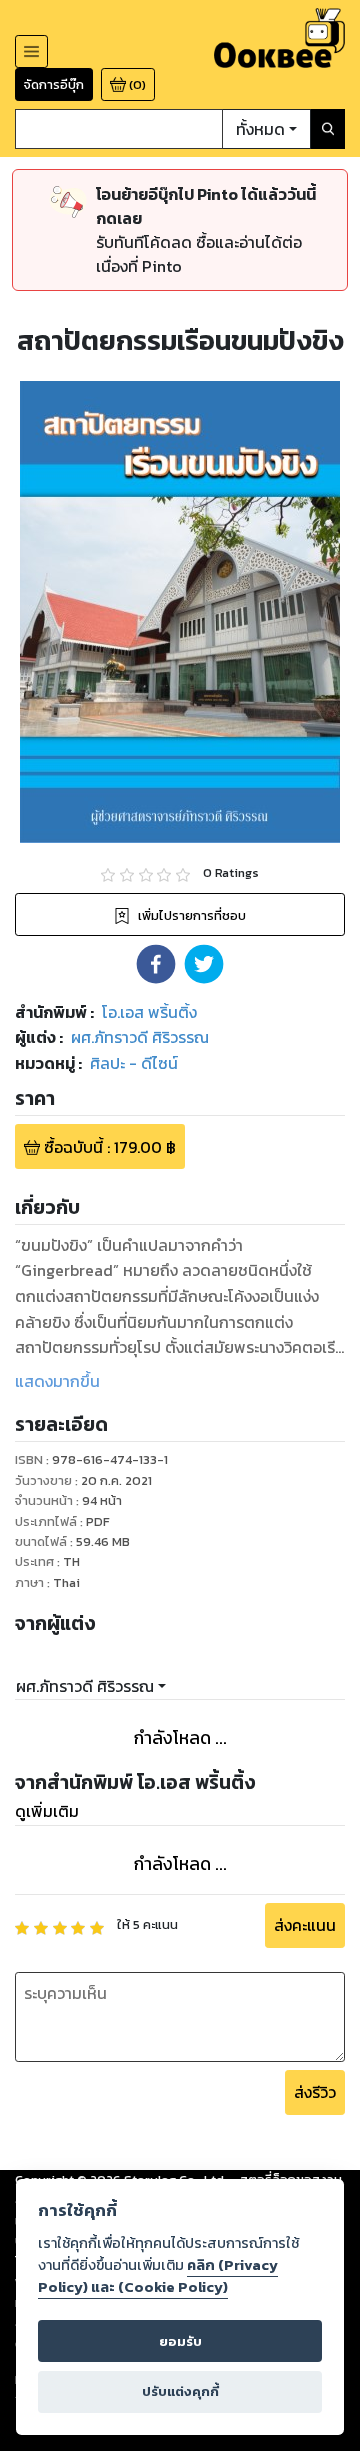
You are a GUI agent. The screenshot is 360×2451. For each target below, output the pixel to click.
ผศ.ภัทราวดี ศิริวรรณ (85, 1686)
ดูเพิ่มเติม (47, 1811)
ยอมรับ (180, 2341)
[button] (156, 964)
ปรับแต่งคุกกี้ (180, 2391)
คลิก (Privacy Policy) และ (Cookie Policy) (158, 2276)
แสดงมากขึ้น (57, 1381)
